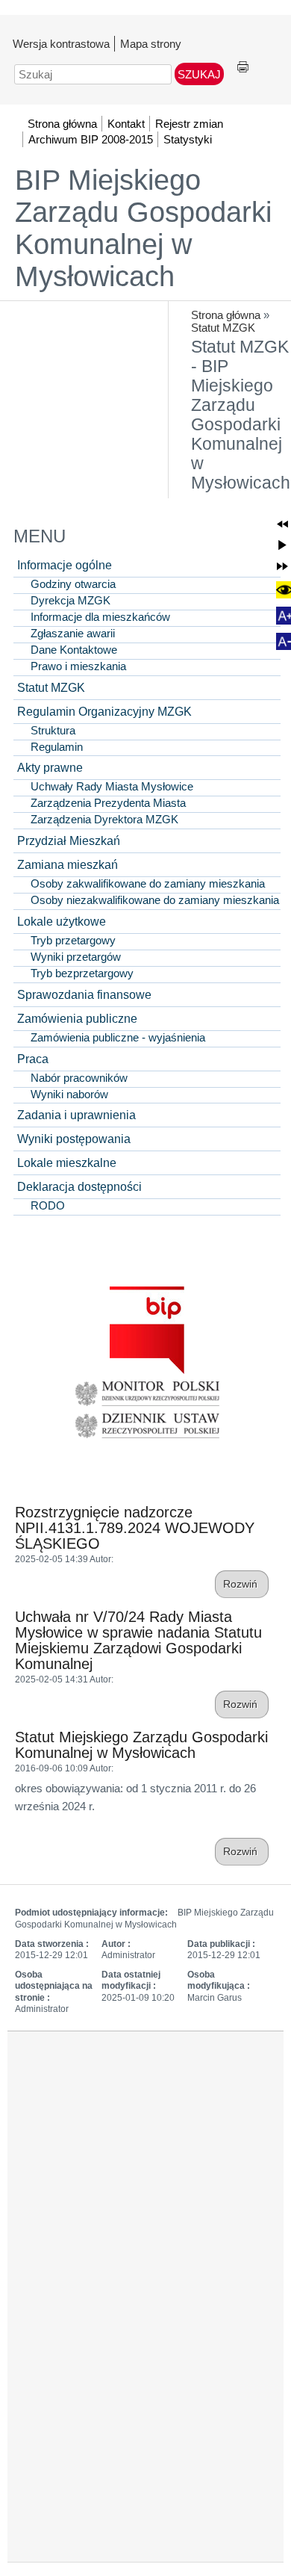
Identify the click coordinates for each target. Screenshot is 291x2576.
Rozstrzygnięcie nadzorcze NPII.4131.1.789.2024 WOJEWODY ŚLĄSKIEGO (135, 1528)
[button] (282, 524)
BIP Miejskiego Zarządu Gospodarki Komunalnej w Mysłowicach (143, 228)
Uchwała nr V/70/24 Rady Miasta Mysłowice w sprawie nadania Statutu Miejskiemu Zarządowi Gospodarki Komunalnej (138, 1640)
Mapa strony (151, 44)
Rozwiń (242, 1584)
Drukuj (243, 68)
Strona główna (226, 315)
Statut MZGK (223, 328)
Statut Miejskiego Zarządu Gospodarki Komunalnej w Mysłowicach (141, 1745)
